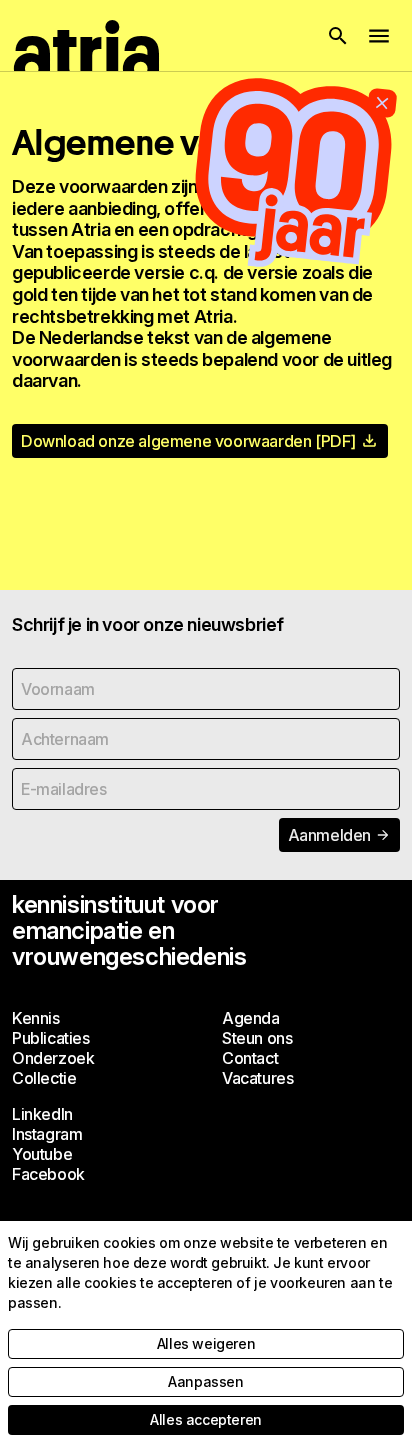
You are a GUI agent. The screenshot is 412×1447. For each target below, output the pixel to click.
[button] (338, 36)
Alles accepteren (206, 1419)
